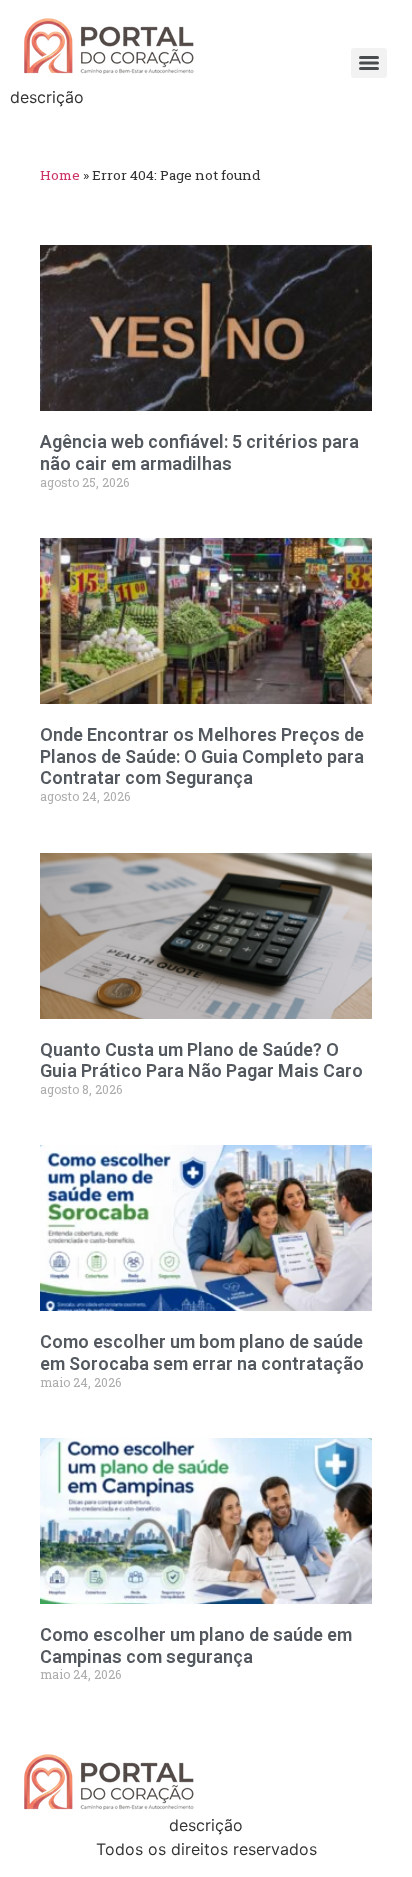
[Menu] (369, 63)
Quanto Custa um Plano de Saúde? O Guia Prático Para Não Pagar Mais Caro (201, 1060)
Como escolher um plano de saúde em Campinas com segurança (196, 1645)
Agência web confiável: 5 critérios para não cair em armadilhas (199, 452)
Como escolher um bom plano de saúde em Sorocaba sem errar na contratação (202, 1352)
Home (60, 175)
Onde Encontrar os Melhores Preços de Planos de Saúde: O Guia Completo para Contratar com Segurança (202, 756)
